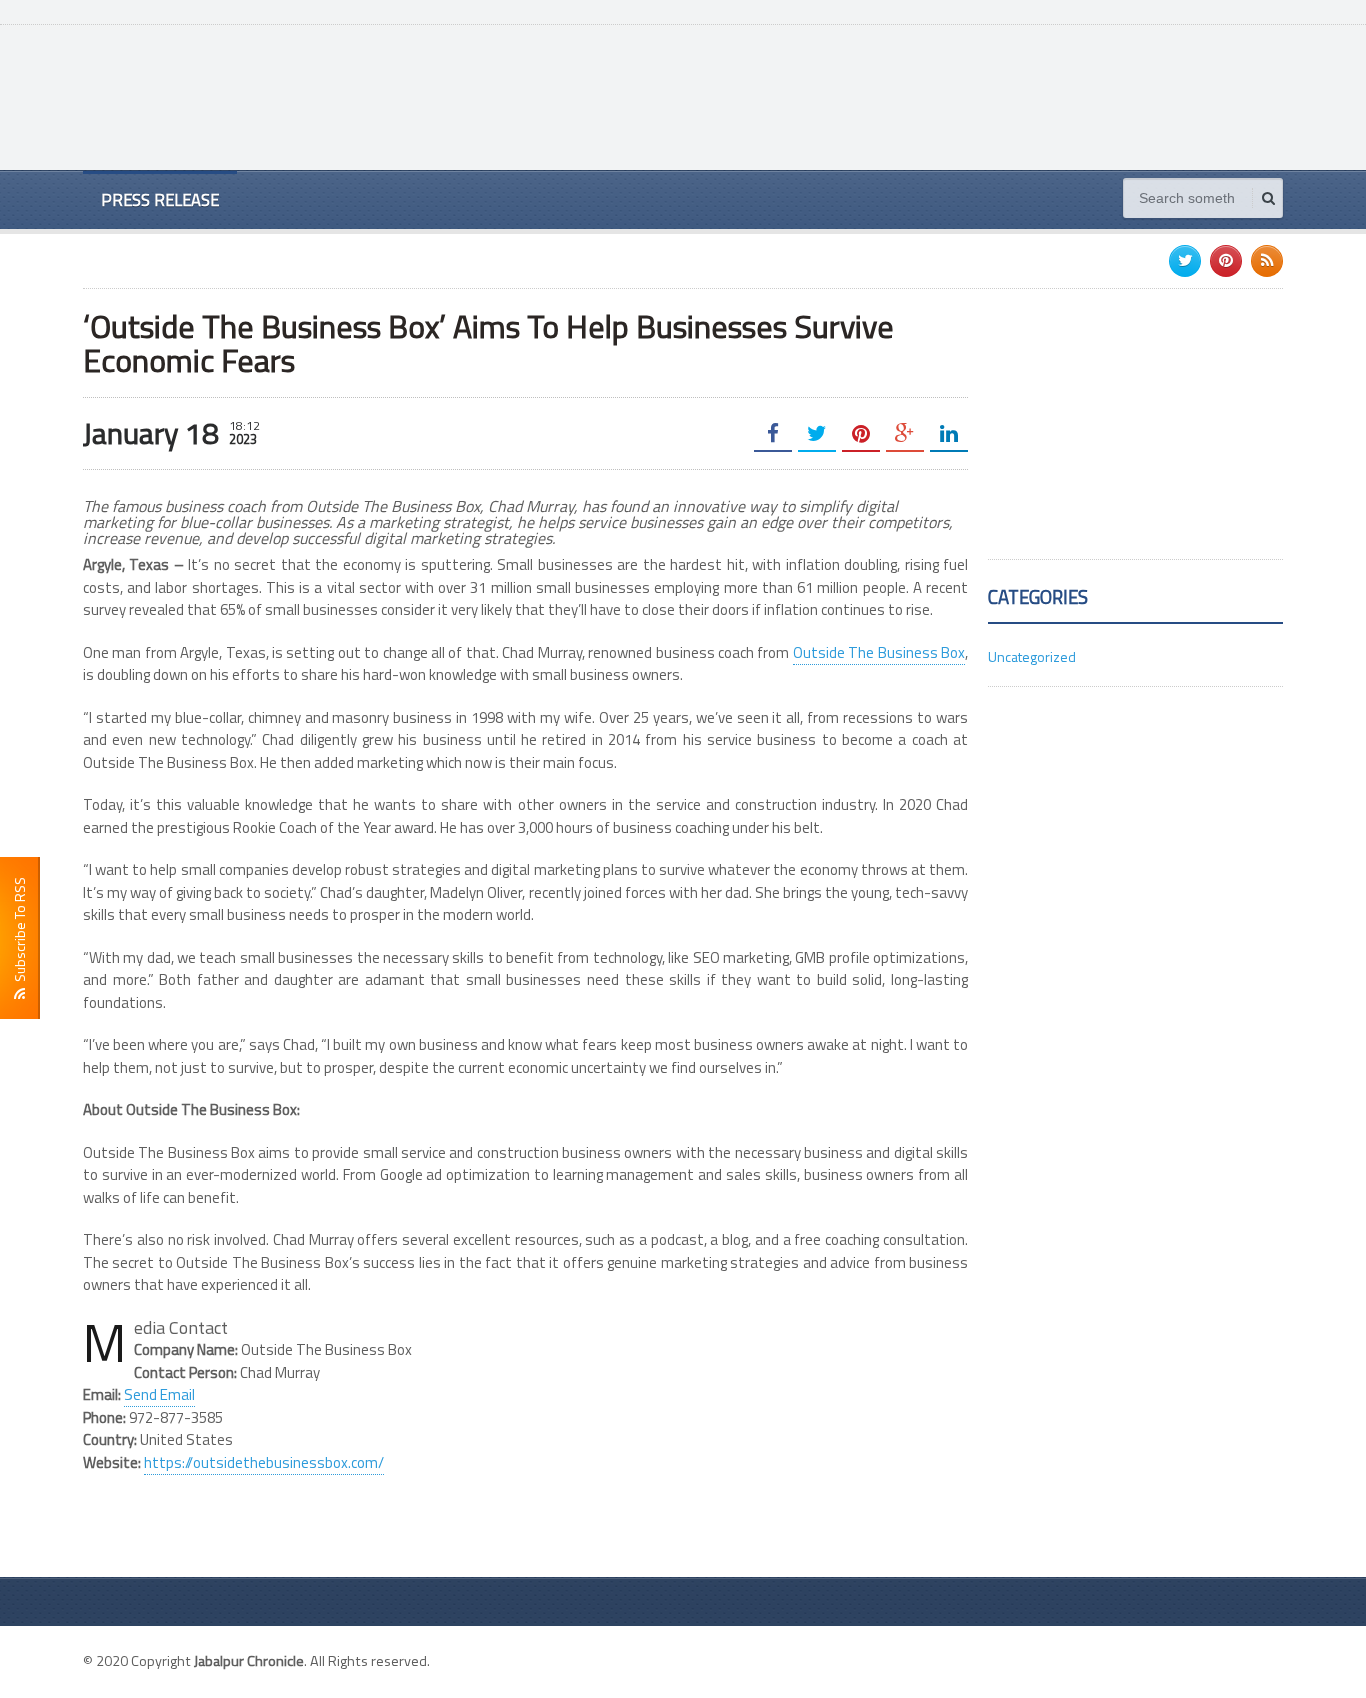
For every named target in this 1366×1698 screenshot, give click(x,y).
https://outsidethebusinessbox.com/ (264, 1462)
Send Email (159, 1394)
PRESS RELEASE (160, 199)
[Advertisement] (919, 95)
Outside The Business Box (879, 652)
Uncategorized (1032, 656)
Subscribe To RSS (19, 932)
